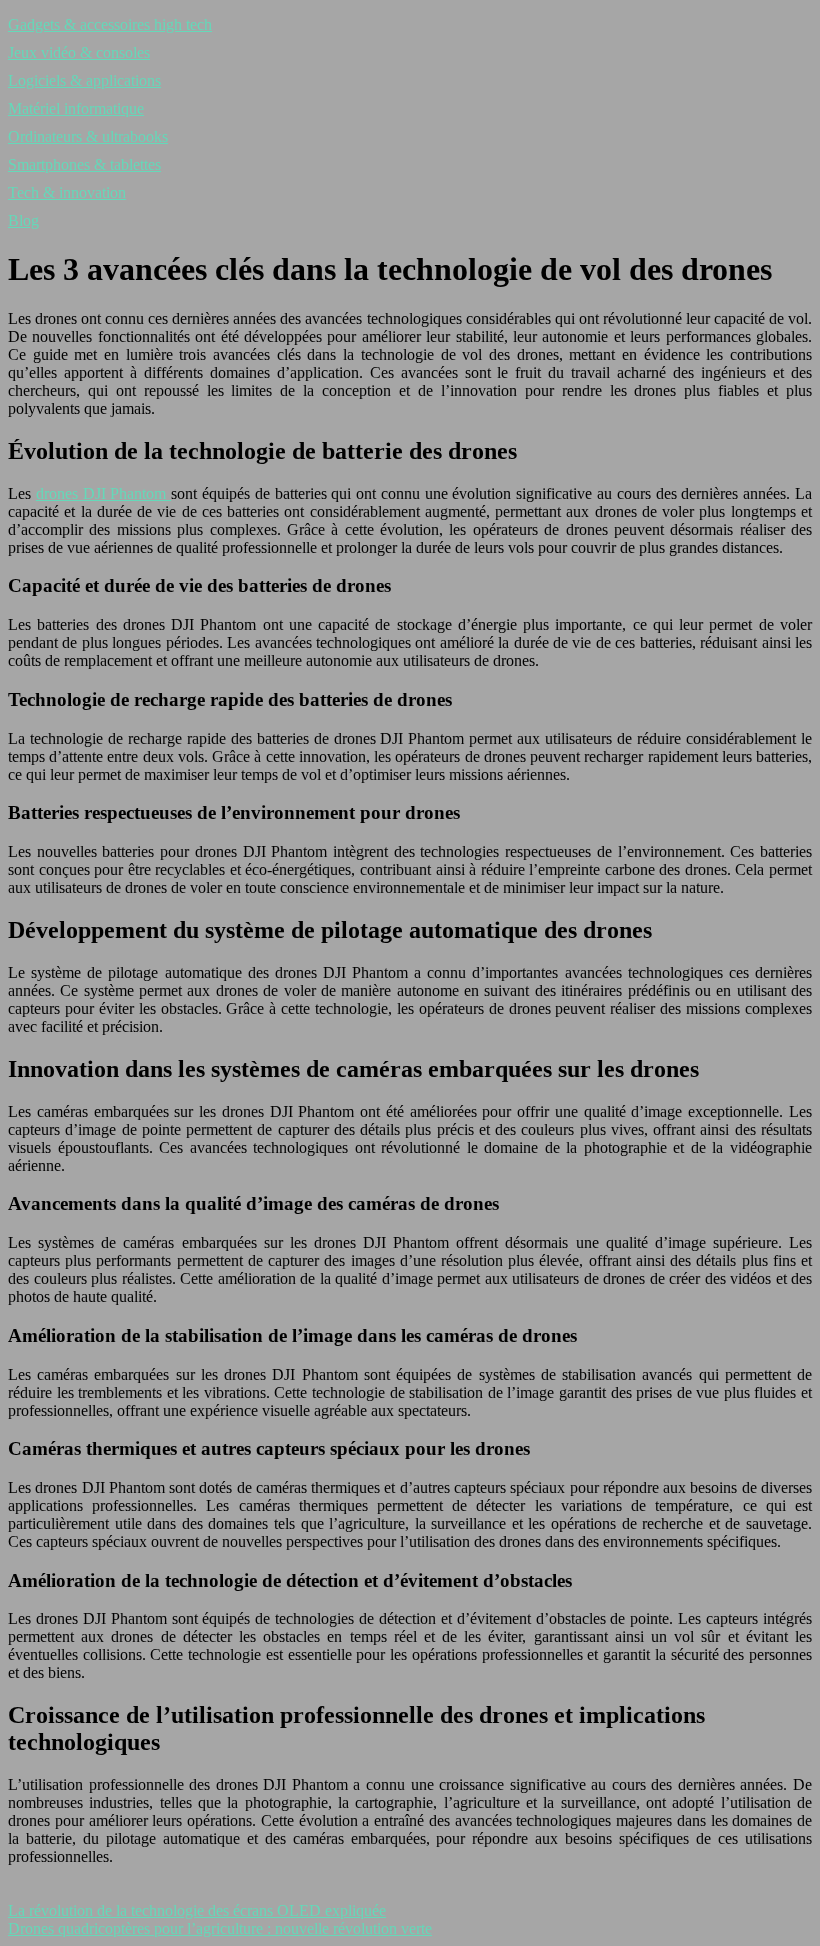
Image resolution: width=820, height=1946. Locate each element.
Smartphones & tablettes (84, 164)
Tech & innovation (67, 192)
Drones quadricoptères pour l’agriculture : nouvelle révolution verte (220, 1928)
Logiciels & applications (84, 80)
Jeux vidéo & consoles (79, 52)
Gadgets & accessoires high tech (110, 24)
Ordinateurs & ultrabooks (88, 136)
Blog (23, 220)
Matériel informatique (76, 108)
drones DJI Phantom (103, 493)
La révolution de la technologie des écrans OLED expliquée (197, 1910)
